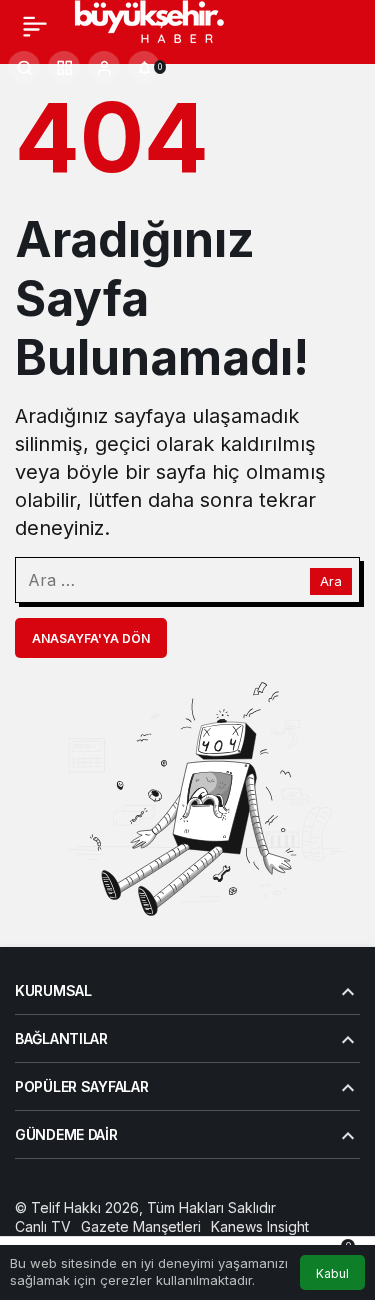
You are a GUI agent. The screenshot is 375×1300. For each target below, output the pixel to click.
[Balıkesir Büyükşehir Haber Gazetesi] (168, 24)
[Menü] (35, 26)
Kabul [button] (332, 1273)
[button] (64, 67)
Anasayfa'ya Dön (91, 638)
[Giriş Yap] (104, 67)
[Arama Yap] (24, 67)
